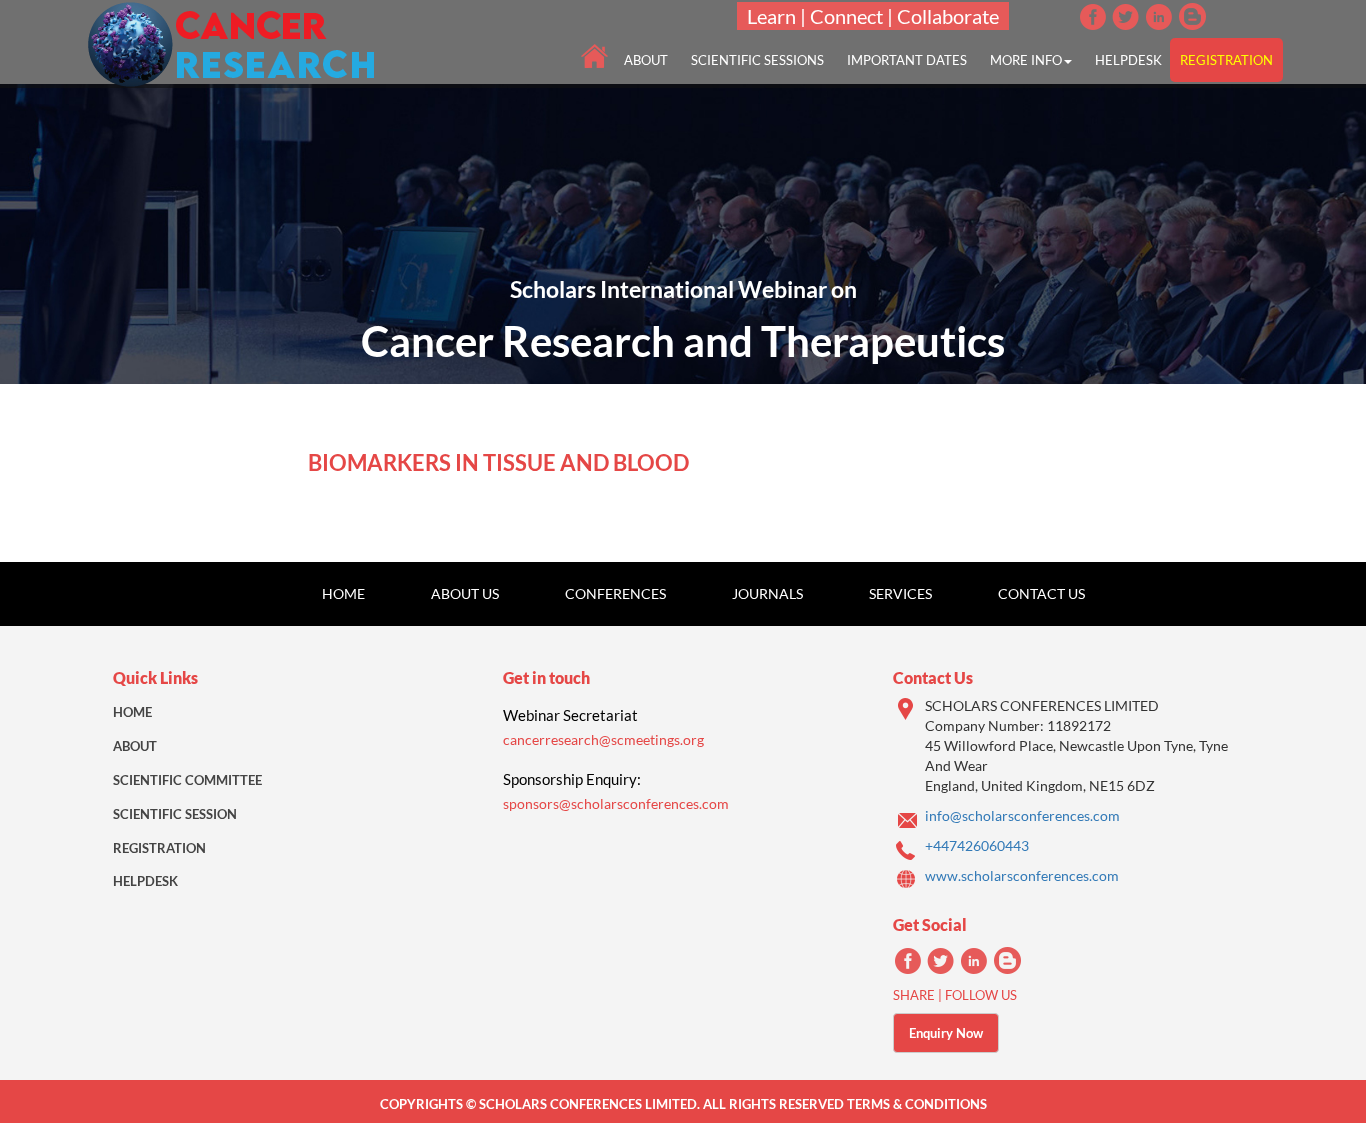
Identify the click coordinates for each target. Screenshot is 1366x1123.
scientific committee (187, 780)
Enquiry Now (946, 1033)
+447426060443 (977, 845)
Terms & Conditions (917, 1104)
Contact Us (1041, 593)
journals (767, 593)
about (646, 60)
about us (465, 593)
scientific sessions (757, 60)
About (135, 746)
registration (1226, 60)
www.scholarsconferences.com (1022, 875)
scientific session (175, 814)
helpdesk (1128, 60)
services (900, 593)
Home (343, 593)
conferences (615, 593)
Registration (159, 848)
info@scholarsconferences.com (1022, 815)
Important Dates (907, 60)
